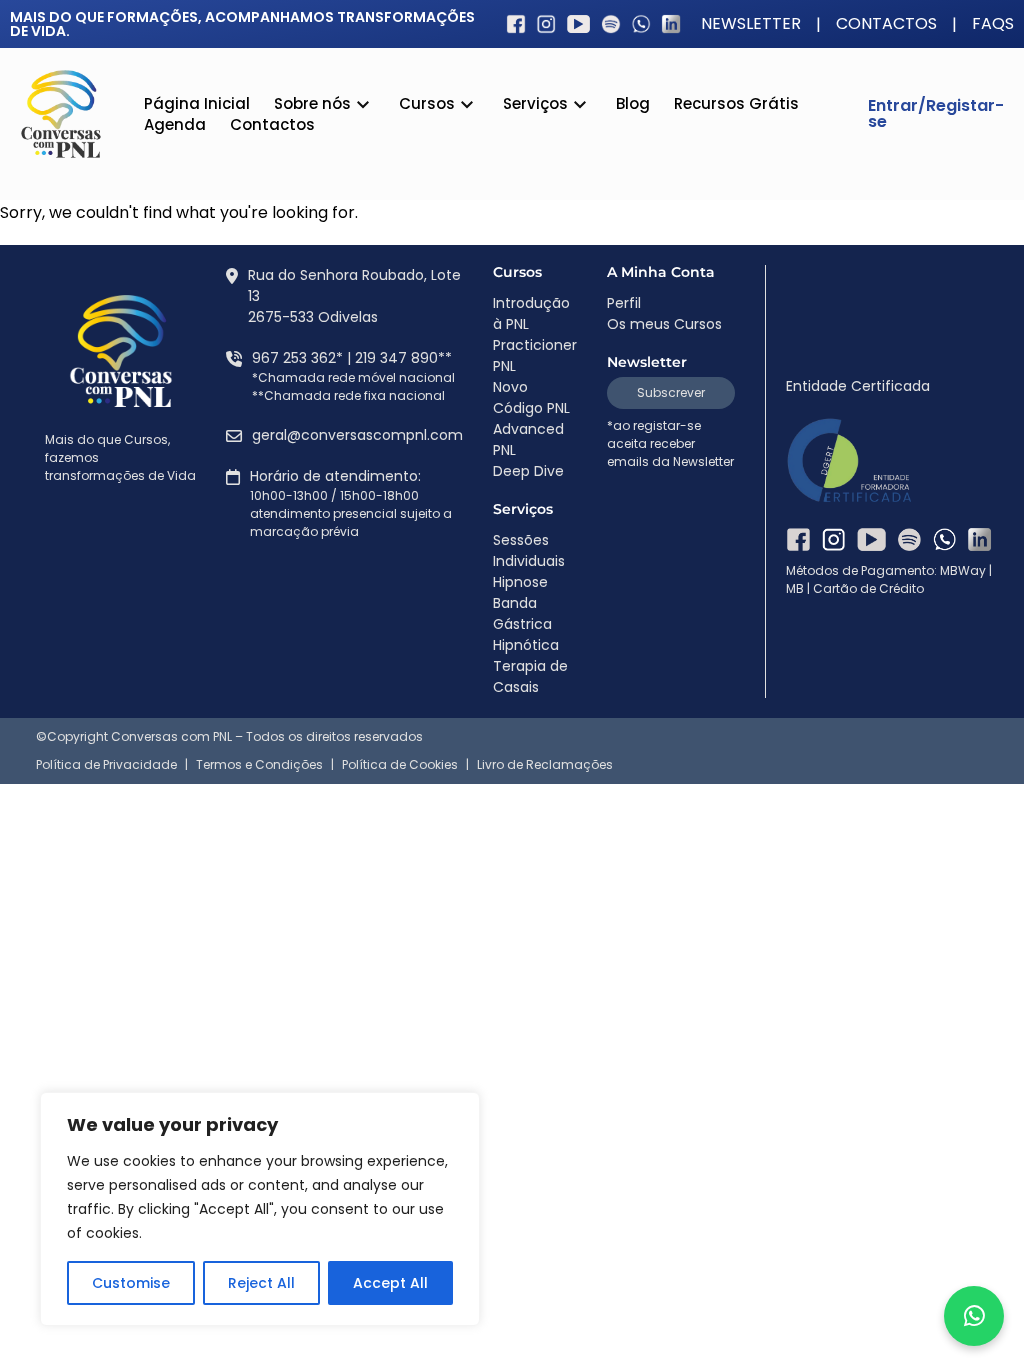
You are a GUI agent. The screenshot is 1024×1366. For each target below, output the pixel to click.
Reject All (261, 1283)
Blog (633, 103)
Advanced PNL (528, 439)
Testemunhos (338, 135)
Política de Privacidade (106, 765)
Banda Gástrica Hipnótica (575, 142)
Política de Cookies (400, 765)
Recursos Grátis (736, 103)
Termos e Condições (259, 765)
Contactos (886, 24)
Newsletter (751, 24)
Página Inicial (197, 103)
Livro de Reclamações (545, 765)
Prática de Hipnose (586, 193)
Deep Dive (528, 471)
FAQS (993, 24)
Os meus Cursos (664, 324)
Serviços (535, 105)
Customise (131, 1283)
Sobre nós (312, 105)
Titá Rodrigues (341, 179)
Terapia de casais (583, 281)
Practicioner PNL (535, 355)
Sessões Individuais (587, 237)
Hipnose (520, 582)
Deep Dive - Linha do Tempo (487, 318)
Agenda (175, 124)
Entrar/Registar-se (936, 113)
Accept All (390, 1283)
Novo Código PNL (531, 397)
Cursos (427, 105)
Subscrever (671, 392)
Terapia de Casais (530, 676)
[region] (260, 1209)
